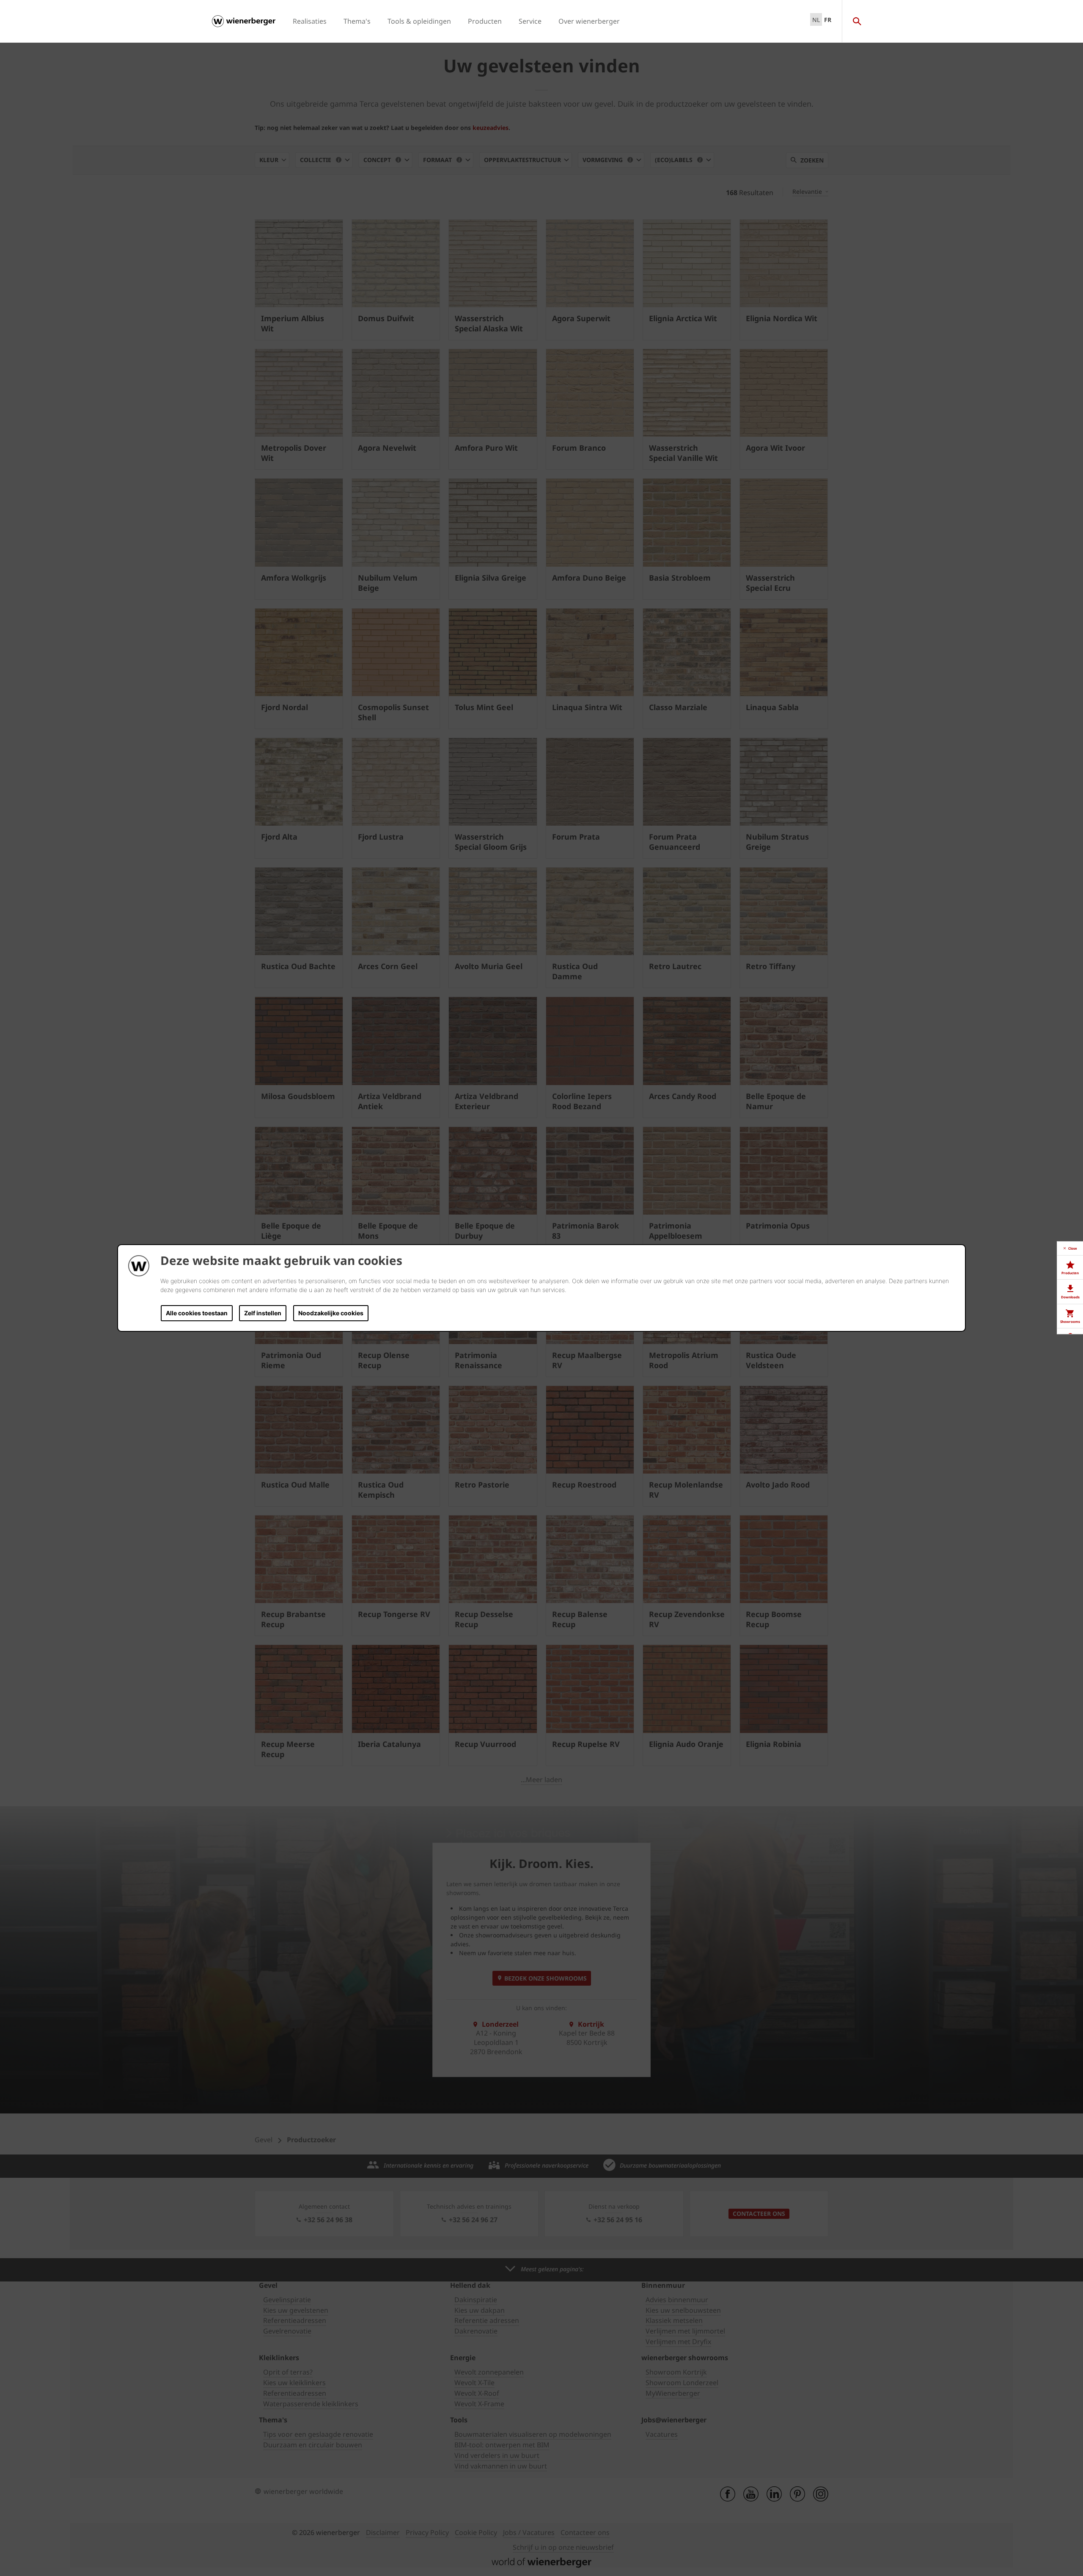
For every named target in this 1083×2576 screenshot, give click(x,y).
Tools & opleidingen (419, 21)
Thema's (357, 21)
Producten (485, 21)
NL (816, 20)
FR (828, 20)
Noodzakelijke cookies (331, 1313)
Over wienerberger (589, 21)
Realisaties (310, 21)
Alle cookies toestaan (197, 1313)
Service (530, 21)
